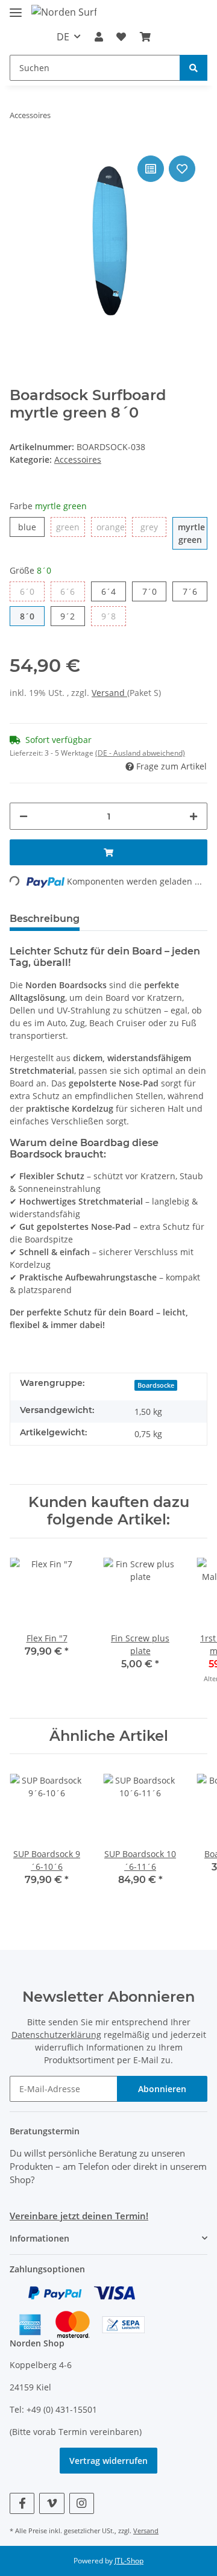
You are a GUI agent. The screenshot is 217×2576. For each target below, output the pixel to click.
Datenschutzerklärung (56, 2035)
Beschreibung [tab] (45, 919)
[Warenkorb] (145, 37)
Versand (109, 693)
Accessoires (78, 459)
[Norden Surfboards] (64, 12)
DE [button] (63, 37)
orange (111, 527)
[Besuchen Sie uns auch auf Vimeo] (52, 2503)
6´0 (27, 591)
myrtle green (191, 533)
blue (27, 527)
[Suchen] (193, 68)
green (68, 527)
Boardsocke (156, 1385)
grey (149, 527)
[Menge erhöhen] (193, 816)
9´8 (108, 616)
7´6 (190, 591)
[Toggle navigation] (16, 8)
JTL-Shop (129, 2561)
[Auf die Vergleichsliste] (151, 169)
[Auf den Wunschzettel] (182, 169)
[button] (99, 37)
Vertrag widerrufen (108, 2461)
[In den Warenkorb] (108, 852)
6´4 (108, 591)
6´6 (68, 591)
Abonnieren (162, 2089)
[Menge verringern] (24, 816)
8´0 (27, 616)
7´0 (149, 591)
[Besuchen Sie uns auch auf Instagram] (82, 2503)
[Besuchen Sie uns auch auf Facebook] (22, 2503)
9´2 (68, 616)
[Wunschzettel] (121, 37)
